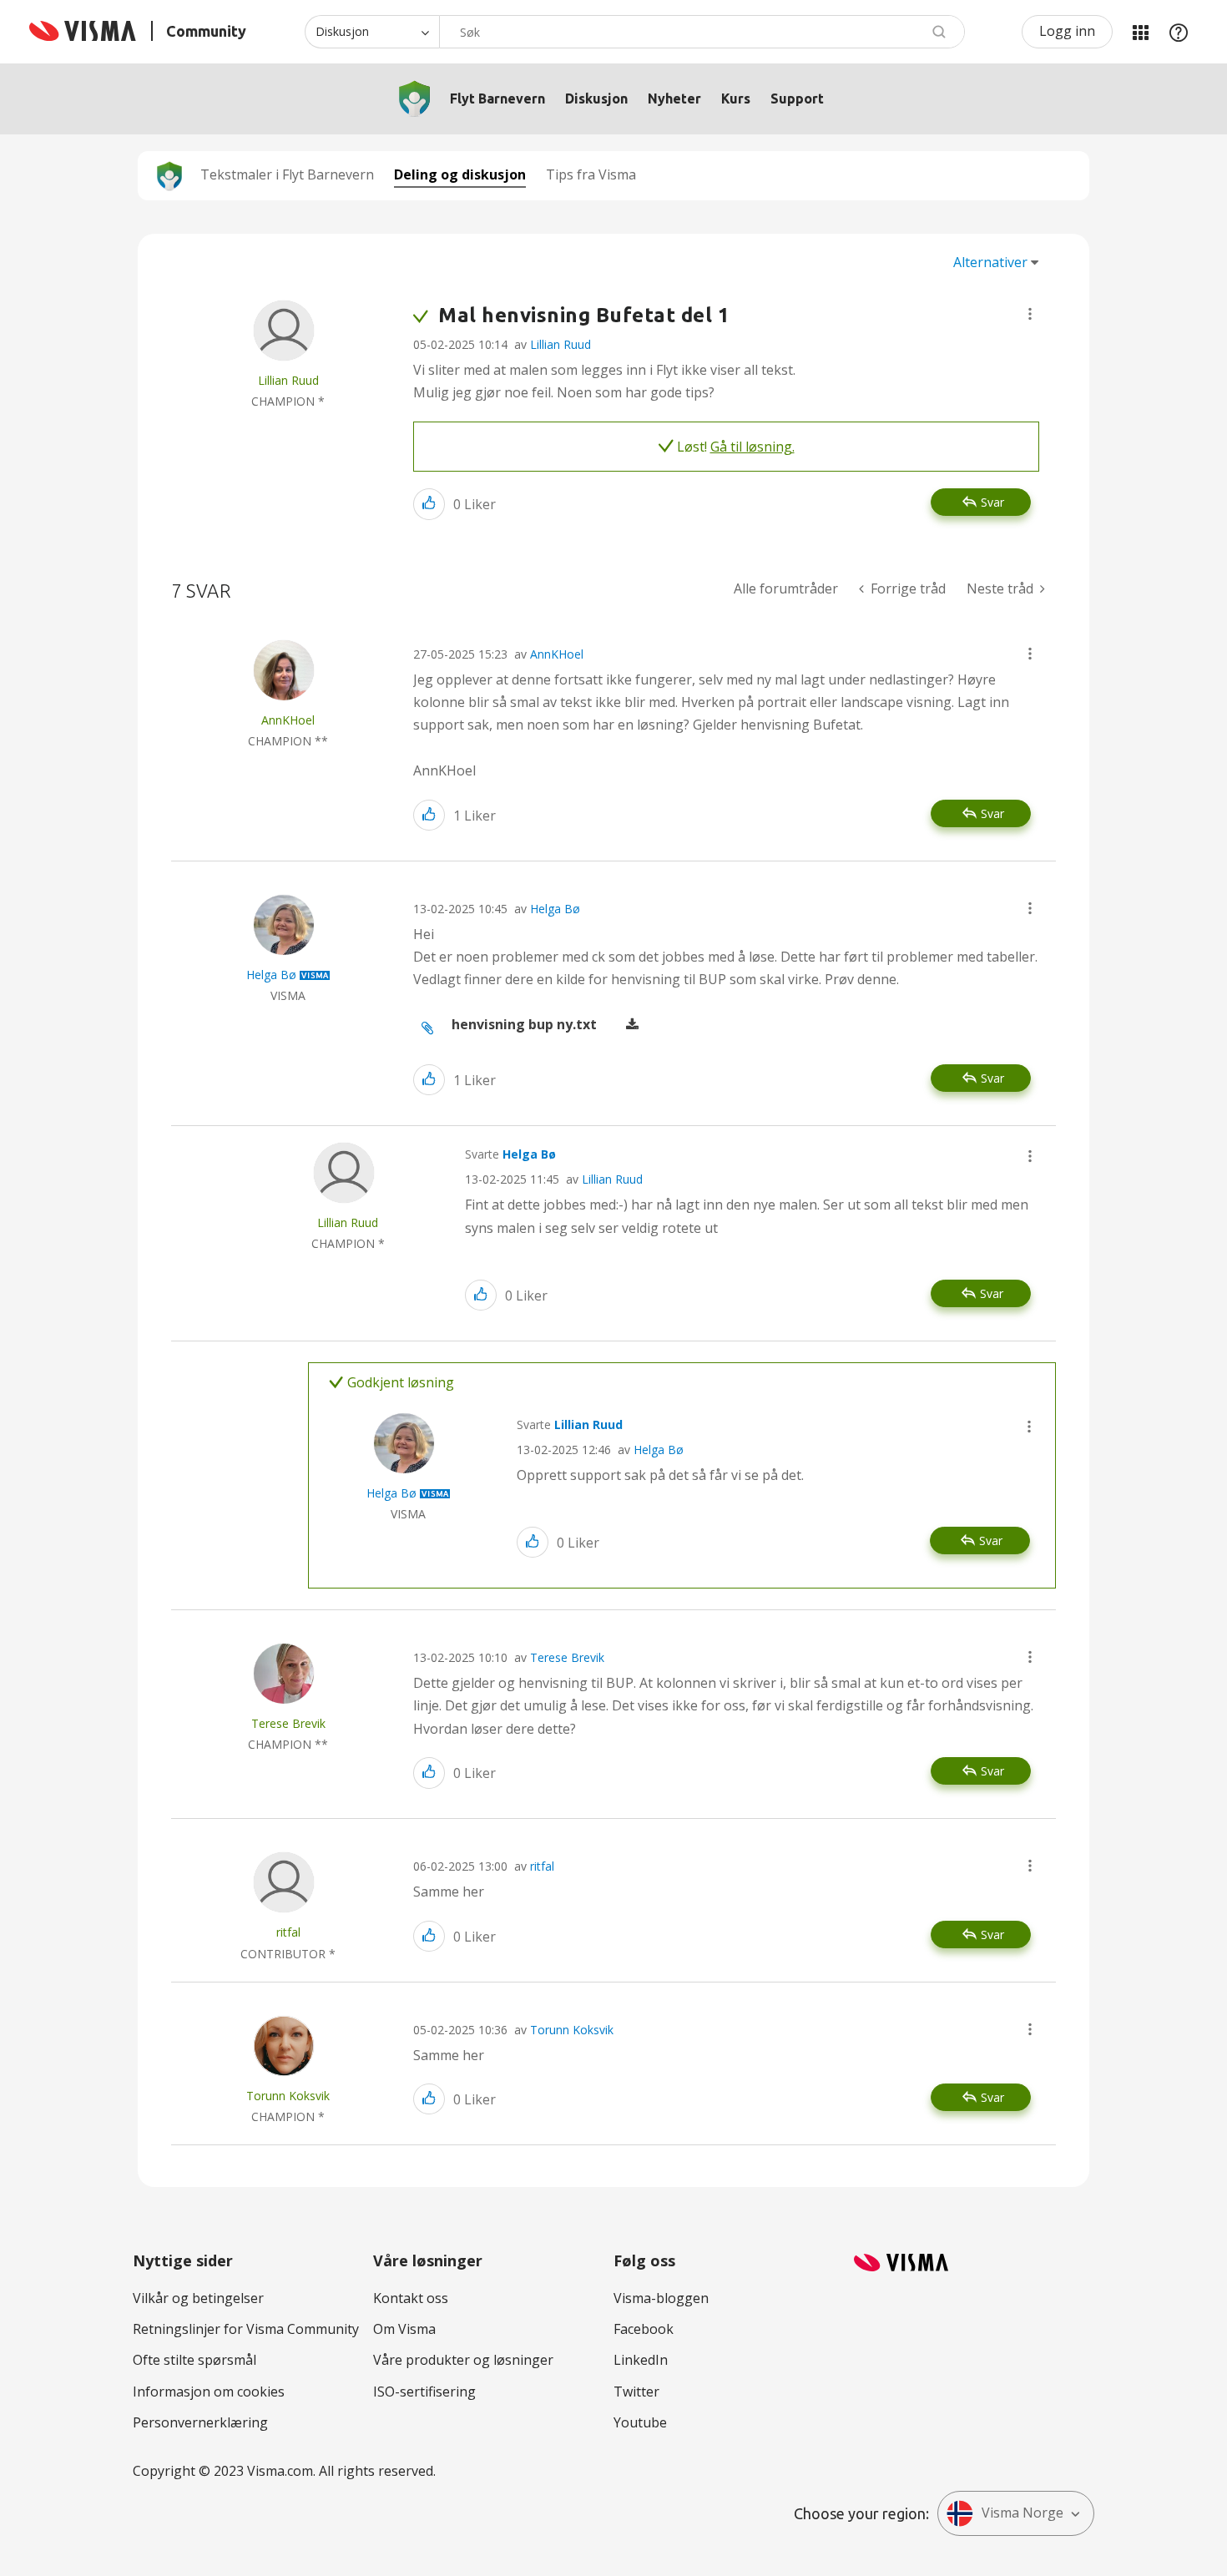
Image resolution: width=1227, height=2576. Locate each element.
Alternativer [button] (990, 262)
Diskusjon (596, 98)
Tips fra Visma (591, 174)
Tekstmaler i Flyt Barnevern (287, 174)
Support (797, 98)
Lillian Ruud (560, 344)
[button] (1030, 314)
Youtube (640, 2422)
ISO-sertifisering (424, 2392)
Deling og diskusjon (460, 174)
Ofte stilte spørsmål (194, 2360)
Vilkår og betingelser (198, 2298)
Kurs (736, 98)
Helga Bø (555, 909)
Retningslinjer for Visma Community (246, 2329)
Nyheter (674, 98)
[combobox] (702, 32)
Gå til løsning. (752, 447)
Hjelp (1179, 32)
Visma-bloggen (661, 2298)
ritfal (542, 1866)
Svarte (510, 1154)
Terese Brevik (567, 1657)
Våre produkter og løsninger (463, 2360)
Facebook (644, 2329)
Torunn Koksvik (572, 2030)
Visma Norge (1022, 2513)
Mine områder (1140, 32)
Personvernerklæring (200, 2422)
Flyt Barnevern (497, 98)
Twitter (636, 2392)
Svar (992, 502)
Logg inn (1067, 31)
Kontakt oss (411, 2298)
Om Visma (404, 2329)
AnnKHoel (557, 654)
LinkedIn (641, 2360)
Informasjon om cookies (209, 2392)
